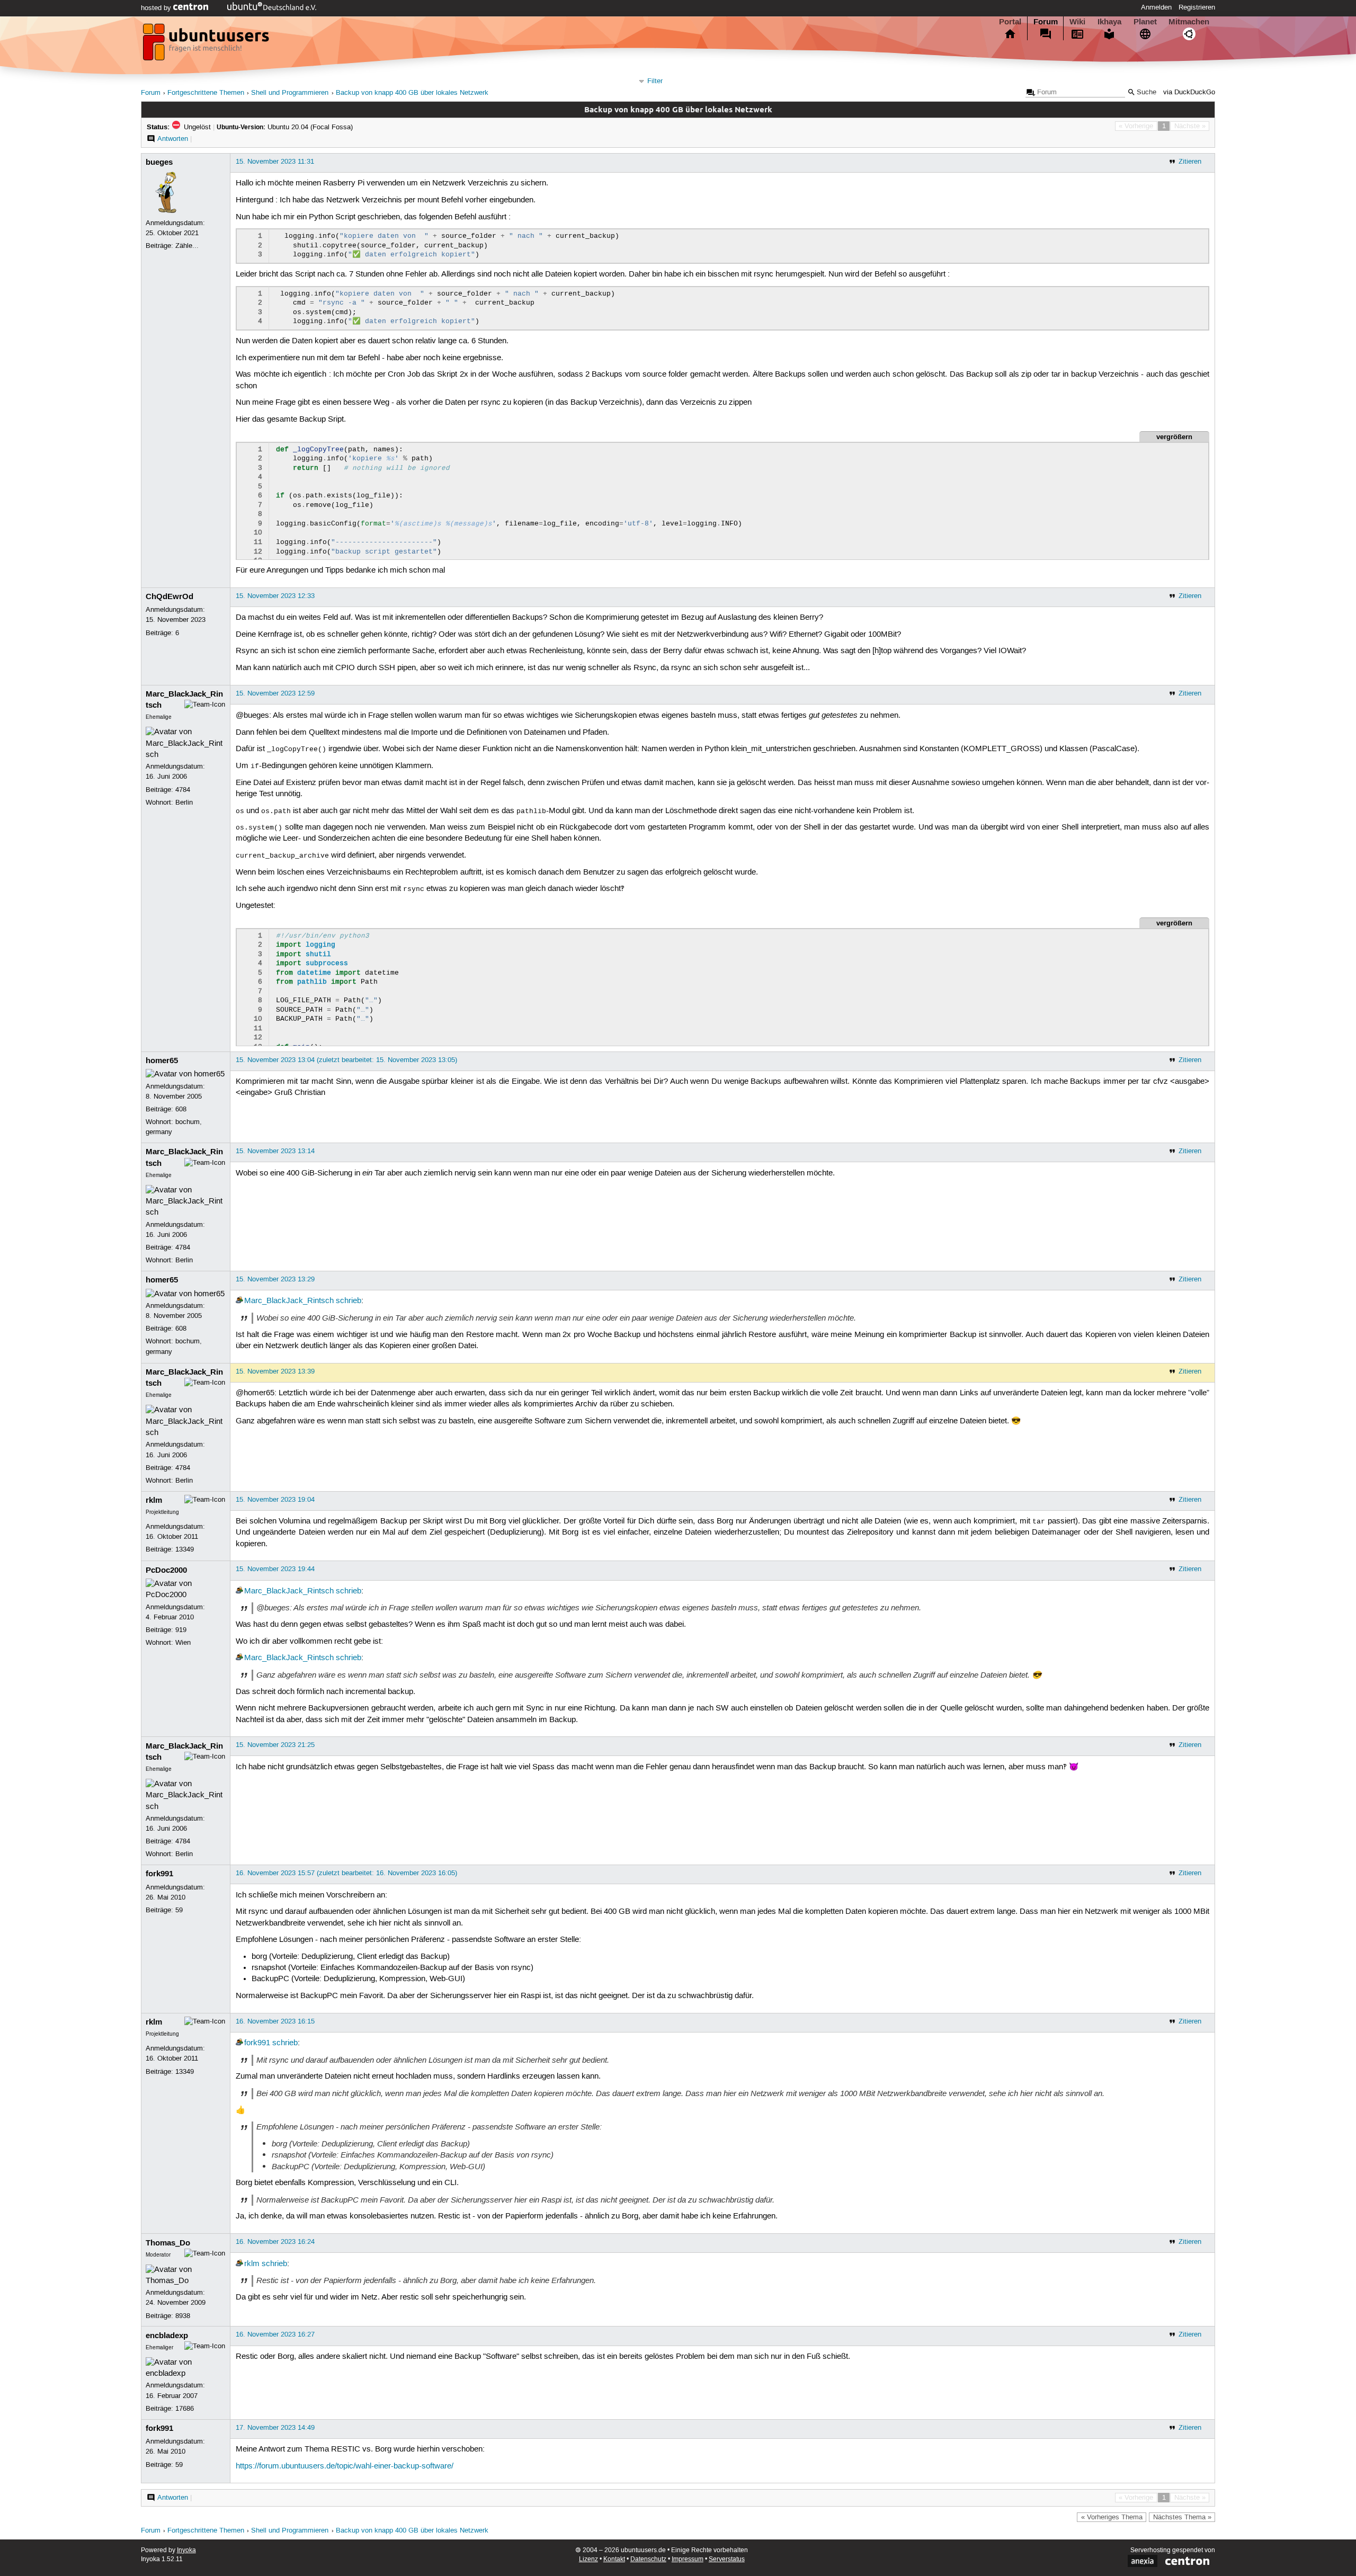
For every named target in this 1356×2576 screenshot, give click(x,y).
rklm (154, 1500)
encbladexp (167, 2336)
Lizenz (588, 2559)
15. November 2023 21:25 (275, 1745)
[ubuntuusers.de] (207, 45)
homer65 (162, 1060)
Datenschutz (648, 2559)
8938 (183, 2316)
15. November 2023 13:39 (275, 1371)
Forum (1046, 22)
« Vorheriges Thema (1112, 2517)
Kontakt (614, 2559)
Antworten (173, 139)
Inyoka (186, 2550)
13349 (185, 1549)
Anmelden (1156, 7)
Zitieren (1190, 162)
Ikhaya (1109, 22)
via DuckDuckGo (1189, 92)
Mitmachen (1189, 22)
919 (181, 1630)
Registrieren (1197, 7)
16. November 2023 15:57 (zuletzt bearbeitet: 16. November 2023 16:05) (346, 1873)
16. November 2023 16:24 (275, 2242)
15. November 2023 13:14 (275, 1151)
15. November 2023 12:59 (275, 693)
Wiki (1077, 22)
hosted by (157, 8)
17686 (185, 2409)
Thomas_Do (168, 2243)
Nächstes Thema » (1182, 2517)
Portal (1010, 22)
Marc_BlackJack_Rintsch (289, 1301)
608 (181, 1109)
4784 (183, 790)
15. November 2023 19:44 (275, 1569)
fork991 (159, 1874)
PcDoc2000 (166, 1570)
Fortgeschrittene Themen (206, 93)
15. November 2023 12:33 (275, 596)
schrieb (349, 1301)
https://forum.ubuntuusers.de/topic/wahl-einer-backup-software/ (345, 2466)
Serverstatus (727, 2559)
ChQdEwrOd (169, 596)
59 (179, 1910)
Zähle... (187, 246)
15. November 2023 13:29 (275, 1279)
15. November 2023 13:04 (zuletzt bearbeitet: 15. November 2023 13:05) (346, 1060)
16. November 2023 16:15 (275, 2021)
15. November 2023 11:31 (275, 162)
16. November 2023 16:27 (275, 2334)
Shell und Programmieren (290, 93)
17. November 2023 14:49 (275, 2428)
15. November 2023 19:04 (275, 1500)
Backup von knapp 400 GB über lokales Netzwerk (412, 93)
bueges (159, 162)
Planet (1145, 22)
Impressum (688, 2559)
